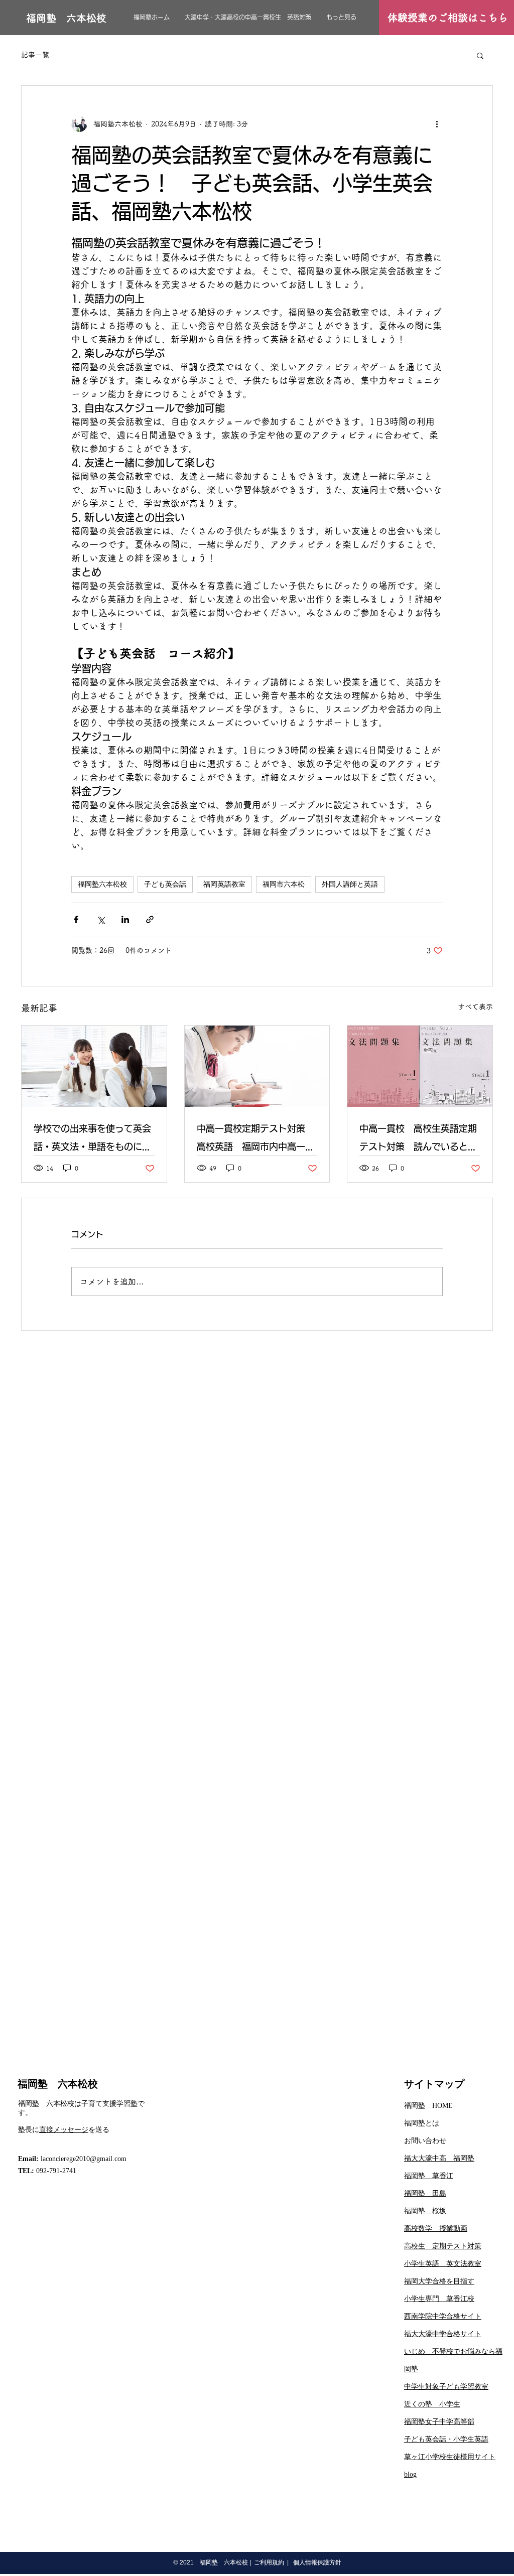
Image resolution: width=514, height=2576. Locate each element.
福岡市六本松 (284, 884)
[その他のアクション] (437, 124)
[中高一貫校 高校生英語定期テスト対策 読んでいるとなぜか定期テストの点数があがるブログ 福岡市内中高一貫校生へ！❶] (420, 1066)
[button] (480, 55)
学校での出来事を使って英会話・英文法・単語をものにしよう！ (92, 1140)
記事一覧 (35, 55)
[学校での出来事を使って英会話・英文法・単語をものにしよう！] (94, 1066)
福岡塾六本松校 (102, 884)
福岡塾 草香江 (429, 2176)
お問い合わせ (425, 2141)
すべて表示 (475, 1007)
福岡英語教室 (224, 884)
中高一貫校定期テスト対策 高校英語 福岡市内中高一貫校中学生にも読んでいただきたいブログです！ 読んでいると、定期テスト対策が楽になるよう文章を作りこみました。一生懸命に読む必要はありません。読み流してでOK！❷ (255, 1140)
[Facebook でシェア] (76, 919)
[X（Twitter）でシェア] (101, 919)
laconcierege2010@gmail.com (84, 2159)
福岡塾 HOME (428, 2106)
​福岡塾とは (422, 2123)
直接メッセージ (64, 2130)
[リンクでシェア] (150, 919)
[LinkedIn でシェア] (125, 919)
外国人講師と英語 (350, 884)
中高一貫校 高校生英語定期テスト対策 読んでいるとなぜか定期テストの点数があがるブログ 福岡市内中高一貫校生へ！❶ (418, 1140)
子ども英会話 (165, 884)
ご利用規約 (269, 2562)
